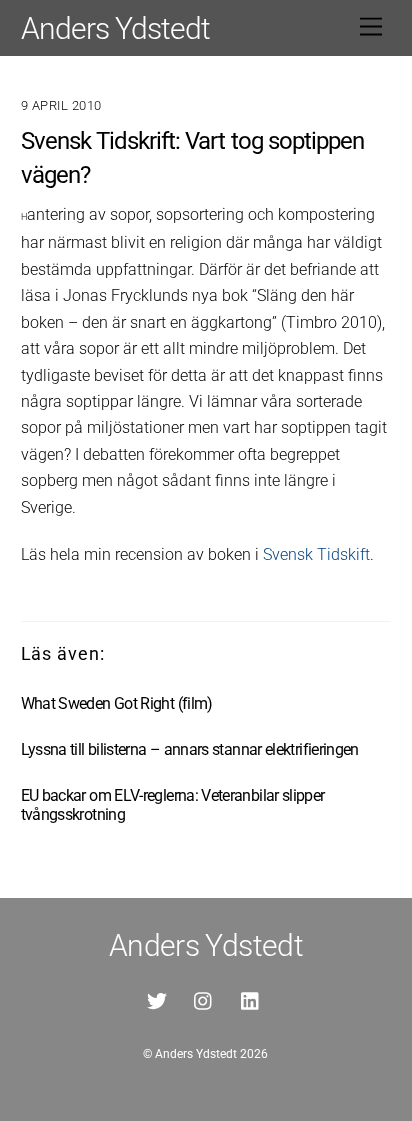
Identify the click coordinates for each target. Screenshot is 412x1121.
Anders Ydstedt (196, 1054)
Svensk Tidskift (316, 554)
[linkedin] (251, 999)
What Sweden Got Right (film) (117, 703)
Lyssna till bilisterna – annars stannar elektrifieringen (190, 749)
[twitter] (157, 999)
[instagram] (204, 999)
